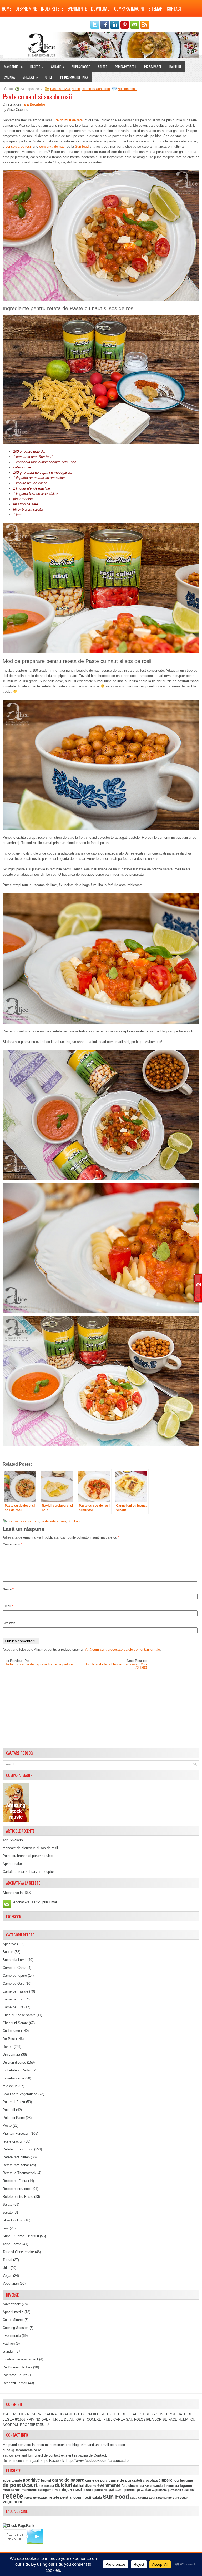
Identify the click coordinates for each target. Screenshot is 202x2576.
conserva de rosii (19, 146)
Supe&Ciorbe (81, 67)
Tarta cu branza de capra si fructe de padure (39, 1664)
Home (6, 9)
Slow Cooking (13, 2220)
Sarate (58, 67)
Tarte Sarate (12, 2244)
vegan (184, 2498)
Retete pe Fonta (15, 2181)
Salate (102, 67)
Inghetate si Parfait (17, 2070)
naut (36, 1521)
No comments (127, 89)
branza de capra (20, 1521)
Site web (9, 1623)
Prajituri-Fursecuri (16, 2133)
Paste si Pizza (60, 89)
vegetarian (13, 2502)
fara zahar (145, 2486)
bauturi (46, 2480)
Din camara (11, 2055)
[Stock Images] (16, 1821)
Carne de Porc (14, 1999)
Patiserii (9, 2110)
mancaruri (12, 2490)
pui (193, 2490)
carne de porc (96, 2480)
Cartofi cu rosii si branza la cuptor (28, 1872)
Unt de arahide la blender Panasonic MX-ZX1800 (116, 1666)
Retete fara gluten (16, 2157)
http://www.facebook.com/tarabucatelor (98, 2461)
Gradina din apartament (20, 2359)
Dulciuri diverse (14, 2062)
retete (76, 89)
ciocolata (150, 2480)
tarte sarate (164, 2498)
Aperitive (9, 1944)
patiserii (116, 2490)
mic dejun (63, 2490)
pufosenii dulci (178, 2490)
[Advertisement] (101, 1709)
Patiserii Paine (14, 2118)
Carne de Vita (13, 2007)
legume (186, 2486)
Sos (6, 2228)
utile (176, 2498)
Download (100, 9)
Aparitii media (13, 2312)
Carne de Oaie (14, 1983)
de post (12, 2485)
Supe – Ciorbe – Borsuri (21, 2236)
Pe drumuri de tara (69, 120)
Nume (8, 1589)
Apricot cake (12, 1864)
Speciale (30, 77)
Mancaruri (13, 67)
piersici (130, 2490)
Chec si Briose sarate (19, 2015)
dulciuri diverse (85, 2486)
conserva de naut (52, 146)
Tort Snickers (13, 1840)
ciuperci (166, 2480)
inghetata (172, 2486)
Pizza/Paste (153, 67)
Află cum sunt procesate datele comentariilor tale (123, 1649)
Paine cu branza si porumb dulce (28, 1856)
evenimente (109, 2485)
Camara (9, 77)
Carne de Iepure (15, 1976)
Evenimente (77, 9)
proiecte (161, 2490)
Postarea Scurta (15, 2375)
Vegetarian (11, 2283)
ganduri (159, 2486)
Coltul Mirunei (13, 2320)
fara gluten (130, 2486)
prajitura (145, 2490)
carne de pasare (68, 2480)
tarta (152, 2498)
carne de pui (120, 2480)
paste (45, 1521)
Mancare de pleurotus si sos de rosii (30, 1848)
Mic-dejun (10, 2086)
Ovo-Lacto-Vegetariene (20, 2094)
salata (97, 2497)
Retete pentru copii (17, 2189)
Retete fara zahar (16, 2165)
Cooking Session (16, 2328)
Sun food (82, 146)
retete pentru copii (65, 2497)
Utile (49, 77)
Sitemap (155, 9)
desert (30, 2485)
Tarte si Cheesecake (18, 2252)
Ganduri (9, 2351)
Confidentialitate (17, 19)
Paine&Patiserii (126, 67)
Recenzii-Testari (15, 2383)
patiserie (101, 2490)
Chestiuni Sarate (15, 2023)
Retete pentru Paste (18, 2197)
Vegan (7, 2276)
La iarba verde (13, 2078)
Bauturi (175, 67)
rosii (63, 1521)
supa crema (139, 2498)
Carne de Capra (14, 1968)
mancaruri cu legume (37, 2490)
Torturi (7, 2260)
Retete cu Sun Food (96, 89)
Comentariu (12, 1544)
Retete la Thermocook (19, 2173)
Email (8, 1606)
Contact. (100, 2455)
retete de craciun (36, 2498)
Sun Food (75, 1521)
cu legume (184, 2480)
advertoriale (12, 2480)
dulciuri (64, 2485)
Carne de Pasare (15, 1991)
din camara (46, 2486)
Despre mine (26, 9)
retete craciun (13, 2141)
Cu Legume (11, 2031)
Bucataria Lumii (14, 1960)
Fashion (9, 2343)
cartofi (137, 2480)
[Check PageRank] (18, 2526)
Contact (174, 9)
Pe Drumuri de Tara (74, 77)
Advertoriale (12, 2304)
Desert (37, 67)
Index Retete (52, 9)
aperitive (31, 2480)
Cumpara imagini (129, 9)
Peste (7, 2126)
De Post (9, 2039)
